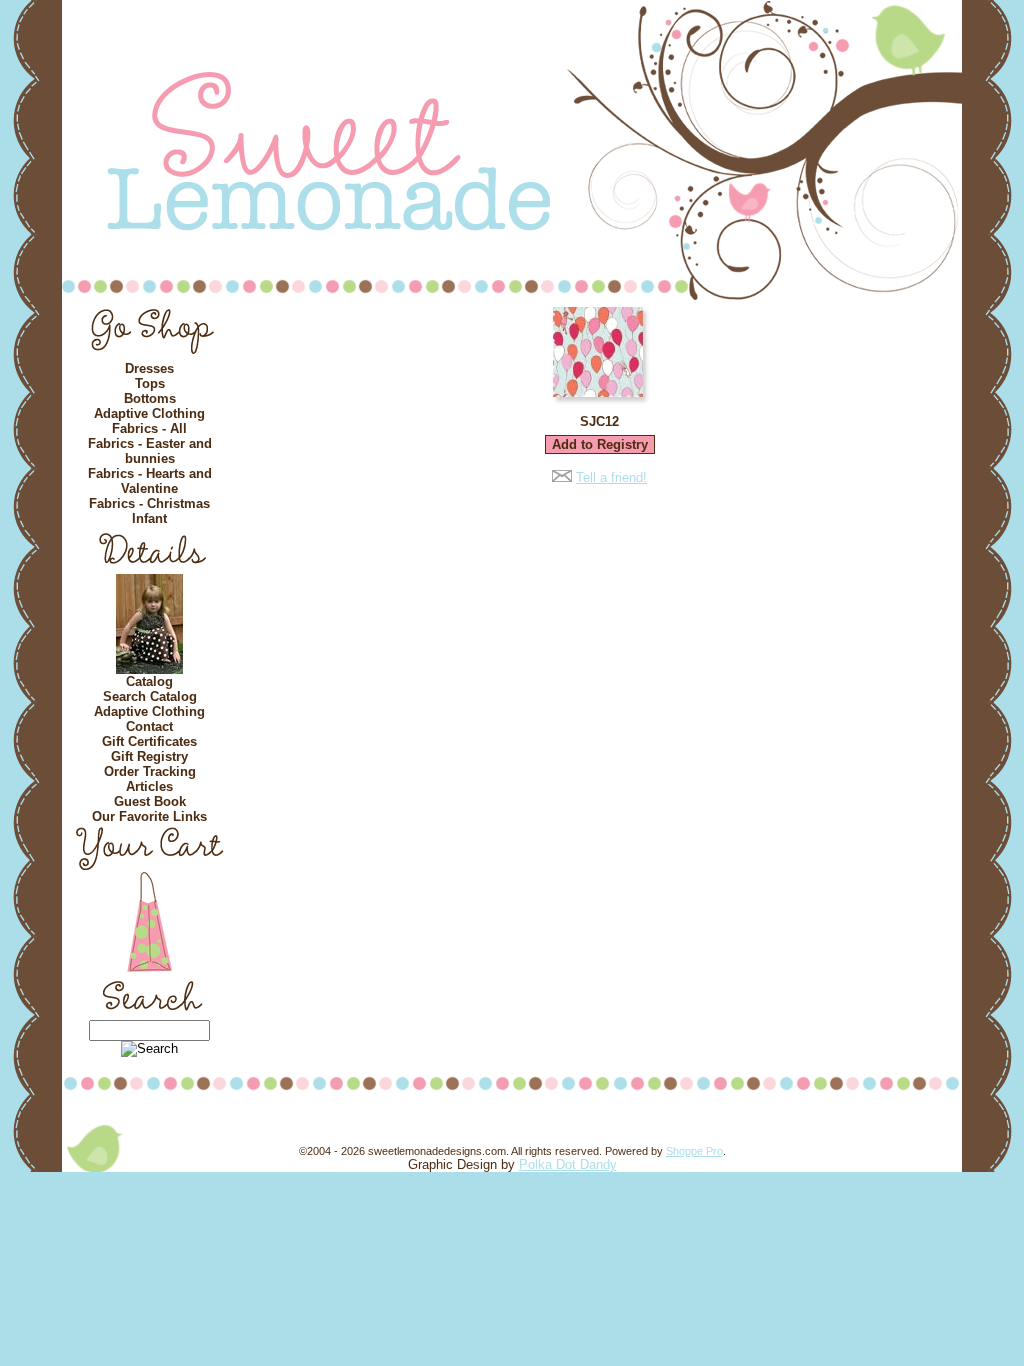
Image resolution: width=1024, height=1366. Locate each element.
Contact (149, 726)
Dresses (149, 368)
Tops (150, 383)
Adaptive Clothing (149, 413)
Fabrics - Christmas (149, 503)
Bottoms (150, 398)
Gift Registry (149, 756)
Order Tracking (150, 771)
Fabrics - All (149, 428)
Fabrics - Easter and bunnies (150, 451)
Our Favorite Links (149, 816)
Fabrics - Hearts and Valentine (150, 481)
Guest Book (150, 801)
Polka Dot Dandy (568, 1164)
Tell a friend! (611, 477)
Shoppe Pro (694, 1151)
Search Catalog (150, 696)
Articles (149, 786)
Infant (149, 518)
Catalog (149, 681)
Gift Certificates (149, 741)
